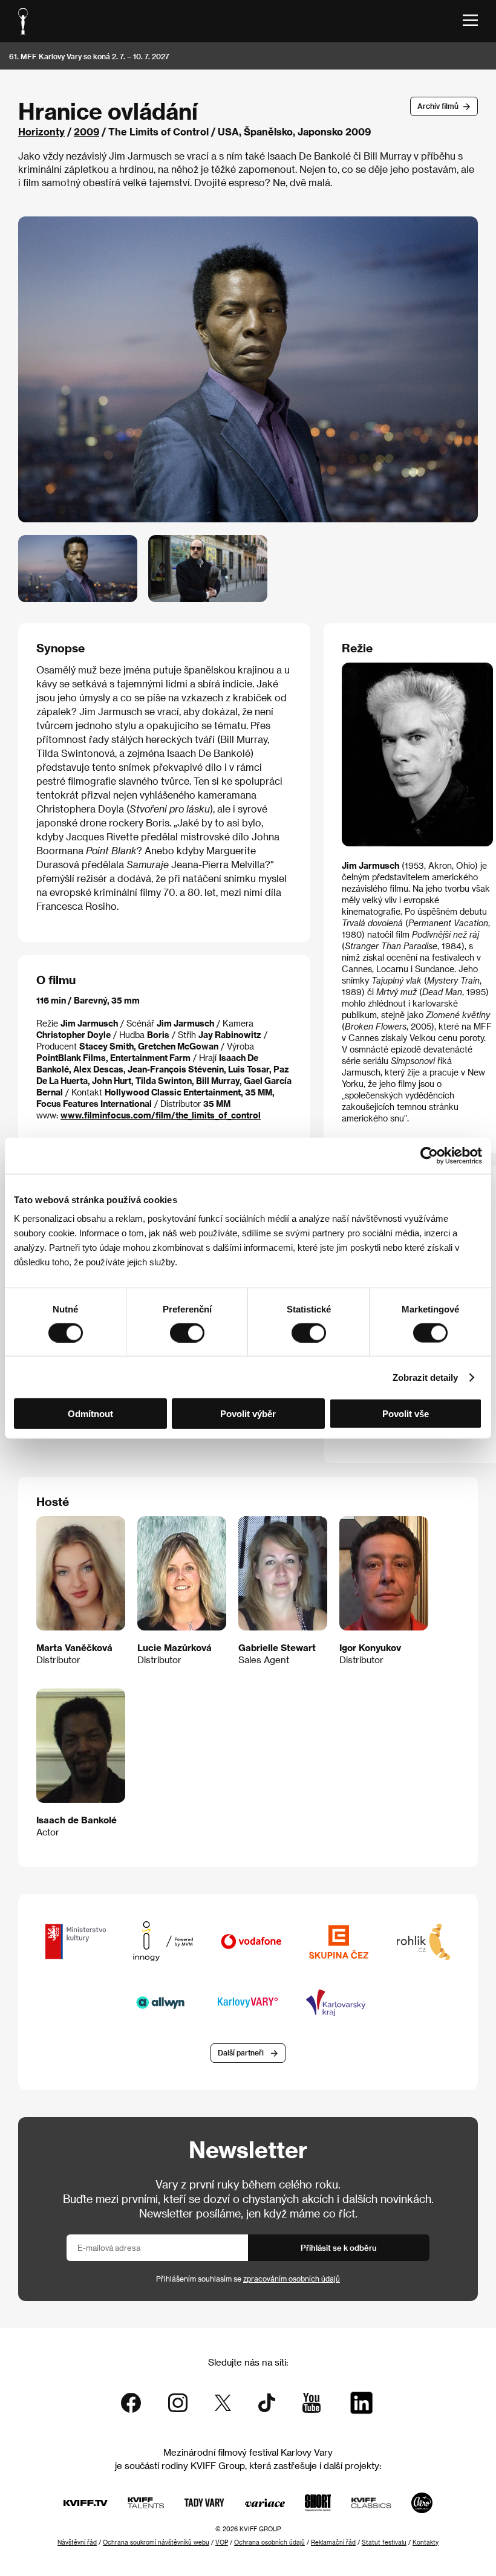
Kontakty (426, 2542)
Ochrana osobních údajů (269, 2542)
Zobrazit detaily (425, 1377)
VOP (222, 2542)
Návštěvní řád (77, 2542)
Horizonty (41, 131)
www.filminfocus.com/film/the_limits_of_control (161, 1115)
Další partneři (241, 2052)
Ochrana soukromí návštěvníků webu (156, 2542)
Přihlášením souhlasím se (248, 2279)
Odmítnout (90, 1414)
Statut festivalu (384, 2542)
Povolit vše (406, 1414)
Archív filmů (438, 106)
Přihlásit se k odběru (339, 2247)
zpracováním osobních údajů (292, 2279)
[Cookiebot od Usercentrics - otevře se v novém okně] (429, 1155)
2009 (86, 131)
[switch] (187, 1332)
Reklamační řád (333, 2542)
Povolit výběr (248, 1414)
